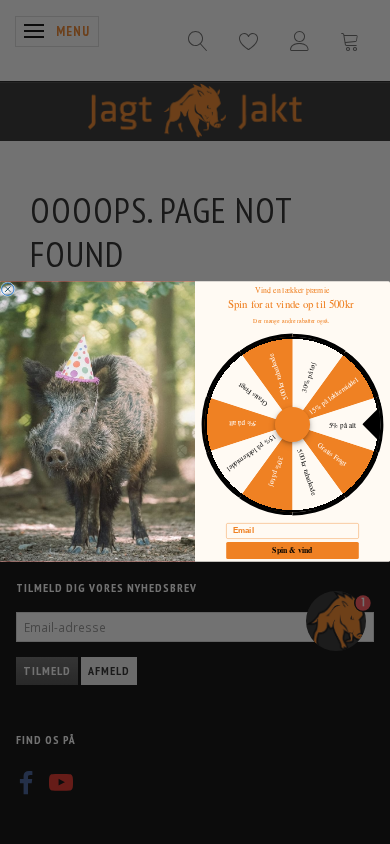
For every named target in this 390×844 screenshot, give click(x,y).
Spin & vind (292, 550)
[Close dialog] (8, 289)
